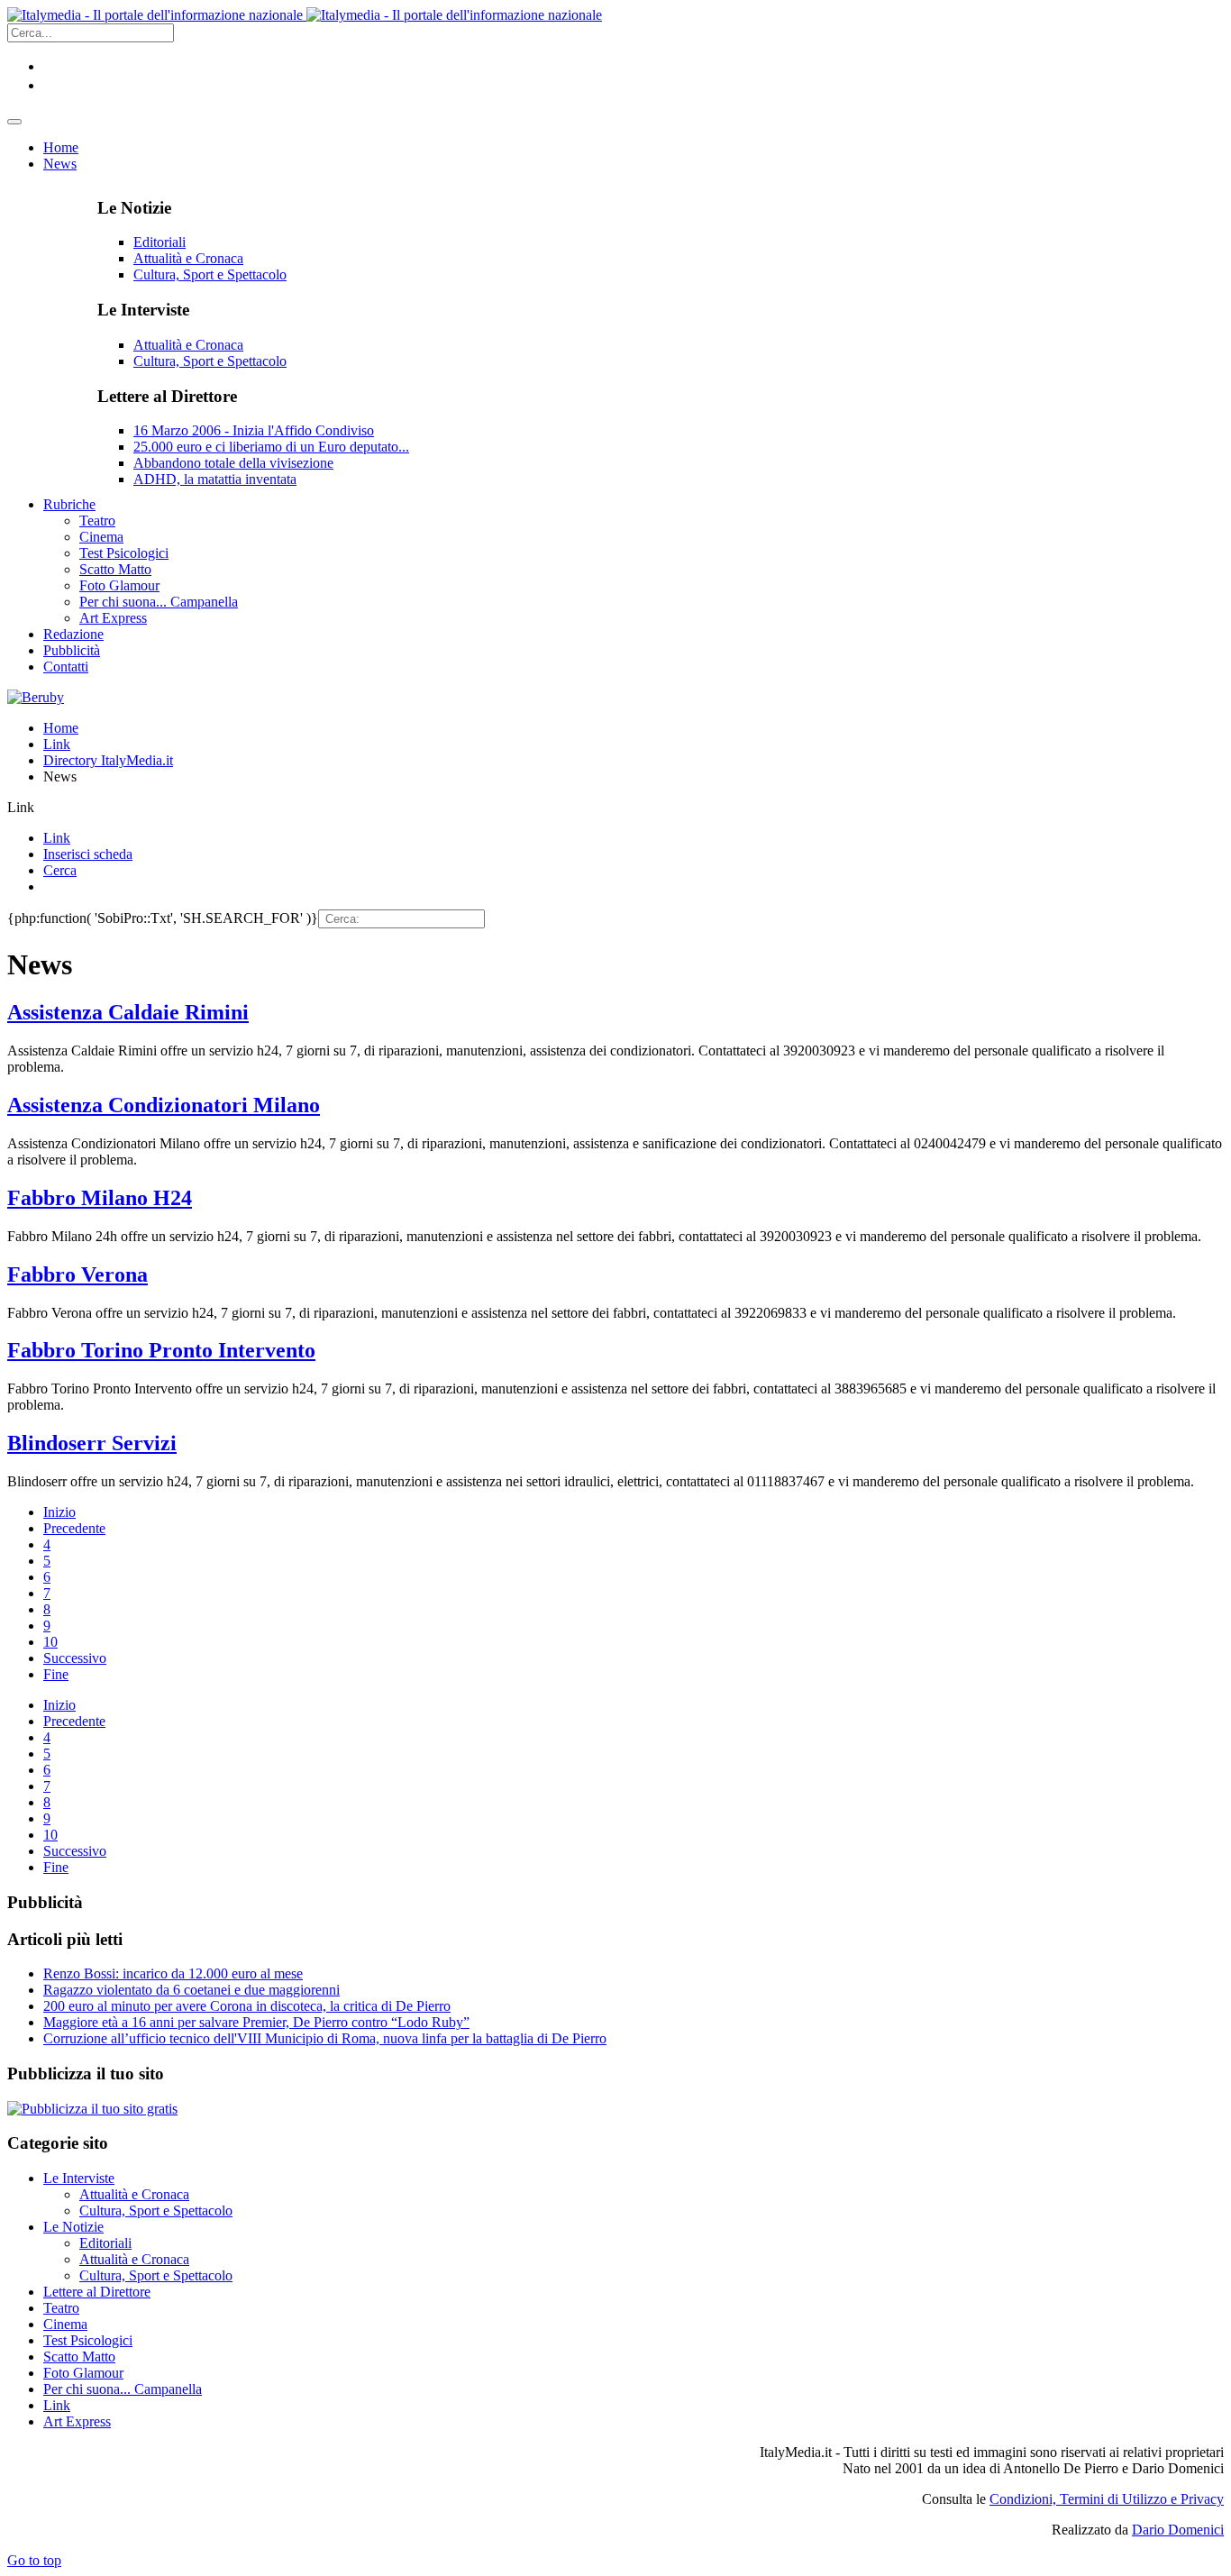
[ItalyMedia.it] (305, 15)
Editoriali (160, 242)
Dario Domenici (1178, 2530)
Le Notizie (73, 2227)
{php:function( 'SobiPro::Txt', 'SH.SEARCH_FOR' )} (163, 918)
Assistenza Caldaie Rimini (128, 1012)
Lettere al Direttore (97, 2292)
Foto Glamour (83, 2373)
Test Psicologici (88, 2340)
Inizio (59, 1512)
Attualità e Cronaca (188, 258)
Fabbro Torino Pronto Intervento (161, 1350)
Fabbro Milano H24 (100, 1198)
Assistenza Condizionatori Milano (164, 1105)
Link (57, 744)
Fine (56, 1674)
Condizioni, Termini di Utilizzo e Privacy (1107, 2499)
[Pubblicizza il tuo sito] (92, 2109)
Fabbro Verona (78, 1274)
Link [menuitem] (57, 838)
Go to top (34, 2560)
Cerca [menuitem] (60, 870)
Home (61, 728)
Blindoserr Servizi (92, 1443)
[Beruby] (36, 697)
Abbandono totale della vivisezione (233, 463)
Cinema (65, 2324)
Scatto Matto (79, 2357)
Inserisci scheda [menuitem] (88, 854)
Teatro (61, 2308)
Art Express (77, 2421)
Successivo (75, 1658)
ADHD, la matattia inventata (215, 479)
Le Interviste (79, 2178)
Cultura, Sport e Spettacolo (210, 274)
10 (50, 1642)
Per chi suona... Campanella (123, 2389)
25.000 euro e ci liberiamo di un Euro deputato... (271, 447)
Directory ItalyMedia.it (108, 760)
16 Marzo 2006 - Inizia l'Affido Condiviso (254, 430)
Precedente (74, 1528)
